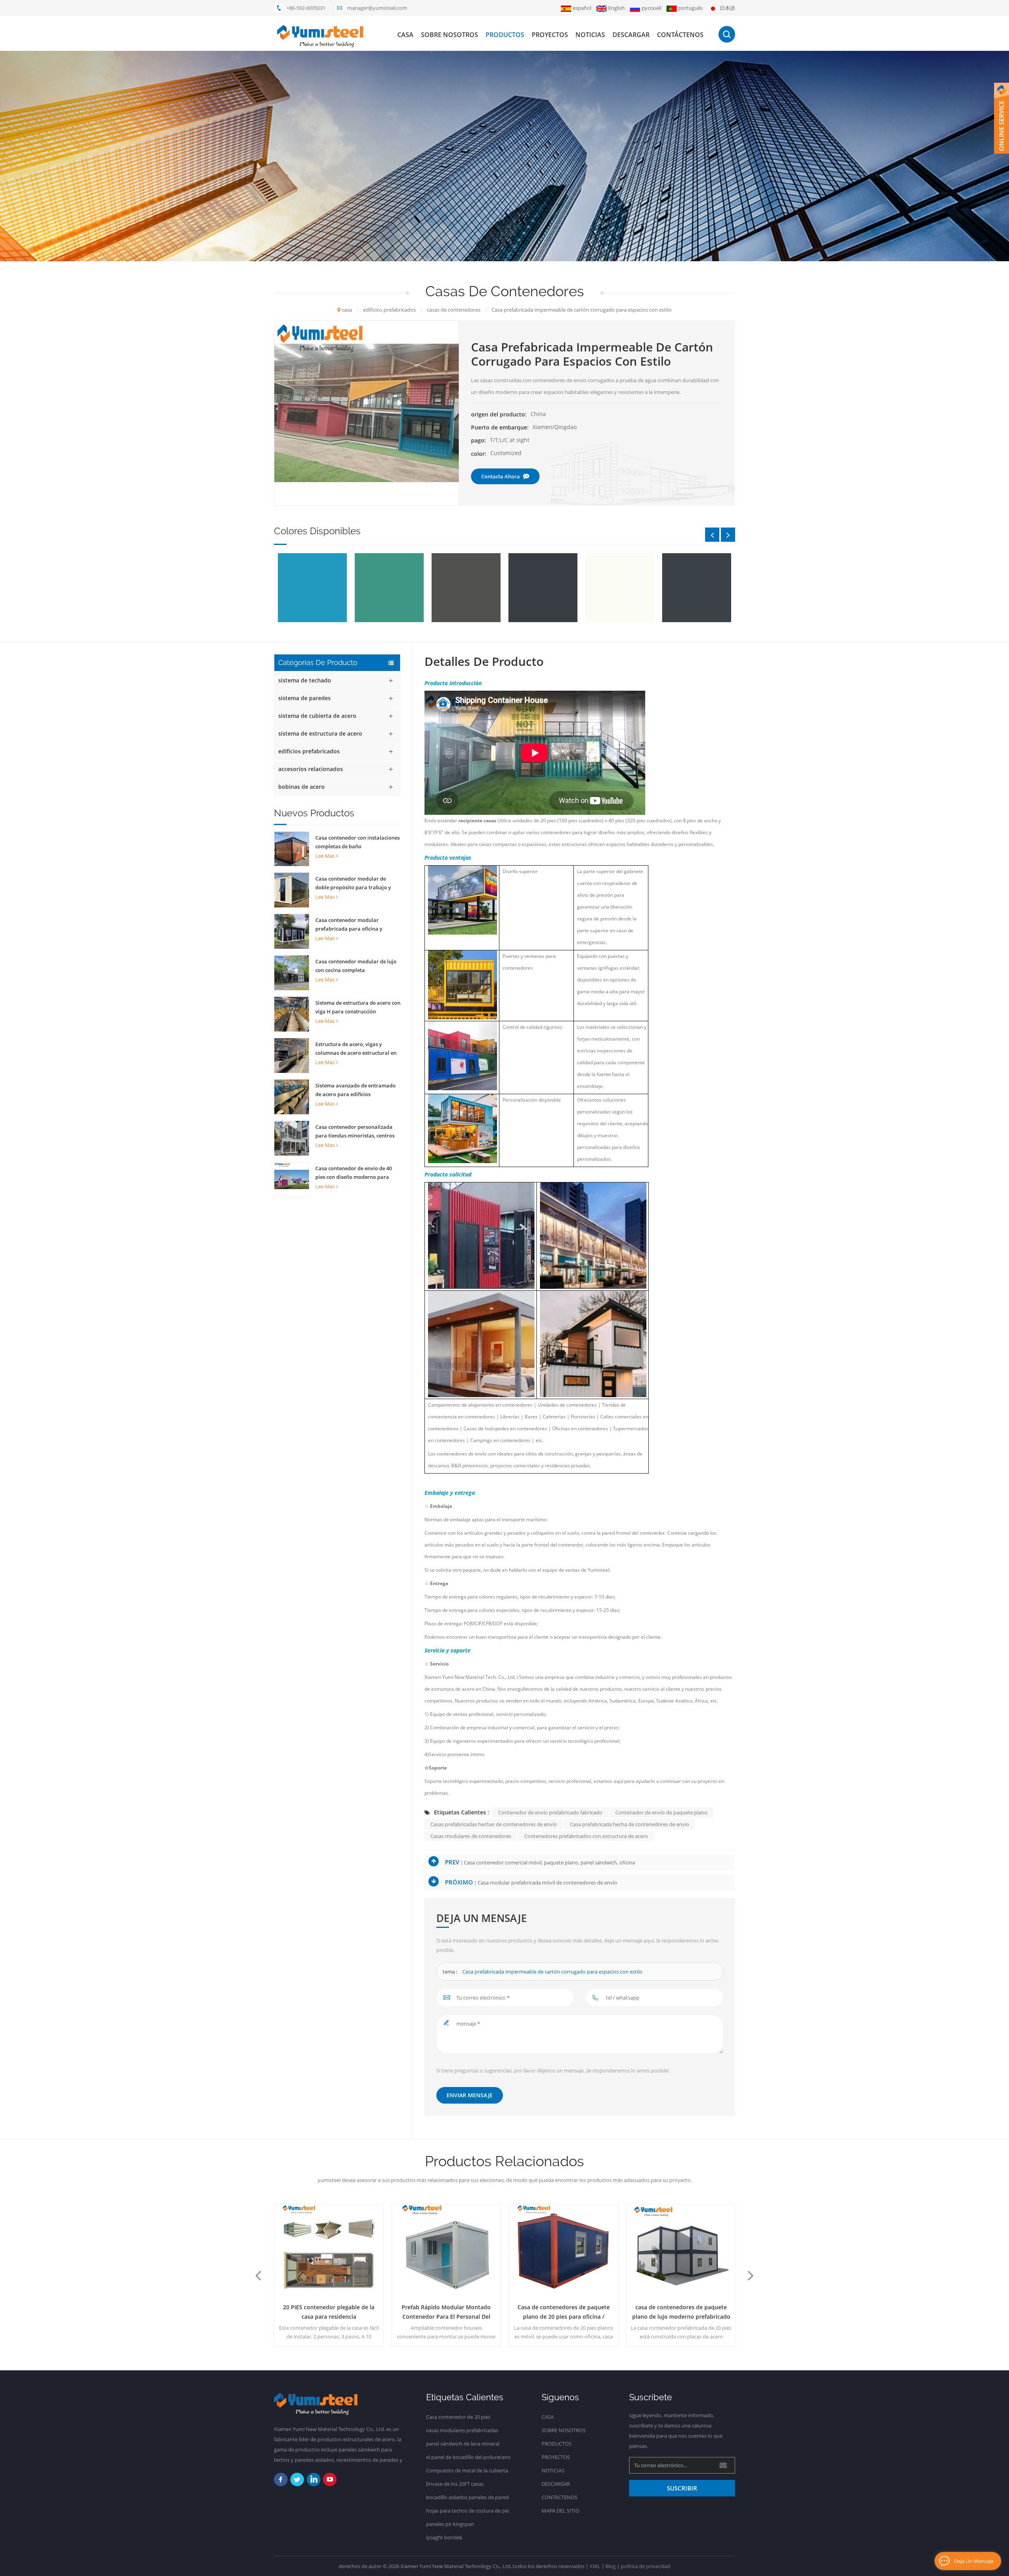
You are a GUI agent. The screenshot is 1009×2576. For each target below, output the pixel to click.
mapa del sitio (560, 2511)
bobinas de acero (302, 787)
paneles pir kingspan (450, 2524)
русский (652, 8)
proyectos (550, 35)
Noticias (590, 35)
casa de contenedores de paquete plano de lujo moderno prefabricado (564, 2312)
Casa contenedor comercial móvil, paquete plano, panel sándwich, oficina (549, 1862)
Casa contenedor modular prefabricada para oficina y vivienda (349, 925)
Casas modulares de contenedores (471, 1836)
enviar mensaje (470, 2095)
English (616, 8)
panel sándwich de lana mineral (463, 2444)
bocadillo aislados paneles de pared (467, 2497)
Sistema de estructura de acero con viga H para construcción (358, 1007)
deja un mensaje (974, 2561)
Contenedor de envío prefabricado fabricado (550, 1812)
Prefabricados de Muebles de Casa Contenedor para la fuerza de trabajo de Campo (681, 2312)
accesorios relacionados (311, 769)
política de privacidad (646, 2566)
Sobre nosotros (450, 35)
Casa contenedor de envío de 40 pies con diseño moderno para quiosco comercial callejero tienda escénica (357, 1173)
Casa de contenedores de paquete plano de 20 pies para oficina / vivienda (446, 2312)
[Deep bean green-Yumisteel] (311, 588)
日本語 (727, 8)
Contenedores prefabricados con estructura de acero (586, 1836)
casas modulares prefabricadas (462, 2430)
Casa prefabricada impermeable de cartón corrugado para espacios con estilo (552, 1972)
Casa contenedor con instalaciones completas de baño (357, 842)
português (691, 8)
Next (728, 535)
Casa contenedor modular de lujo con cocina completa (356, 966)
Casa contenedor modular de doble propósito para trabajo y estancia (353, 883)
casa (405, 35)
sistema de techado (305, 680)
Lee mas (325, 856)
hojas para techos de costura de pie (467, 2511)
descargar (631, 35)
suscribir (682, 2488)
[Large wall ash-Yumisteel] (618, 588)
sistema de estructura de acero (320, 733)
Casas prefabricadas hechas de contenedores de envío (494, 1824)
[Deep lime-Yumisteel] (388, 588)
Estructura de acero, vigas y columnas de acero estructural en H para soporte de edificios (356, 1049)
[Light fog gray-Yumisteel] (695, 588)
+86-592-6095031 (306, 8)
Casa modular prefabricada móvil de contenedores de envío (547, 1883)
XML (595, 2566)
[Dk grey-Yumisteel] (464, 588)
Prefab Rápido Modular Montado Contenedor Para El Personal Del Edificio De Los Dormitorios (329, 2312)
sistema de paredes (304, 698)
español (582, 8)
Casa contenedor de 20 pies (458, 2417)
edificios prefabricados (309, 751)
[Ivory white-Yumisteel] (541, 588)
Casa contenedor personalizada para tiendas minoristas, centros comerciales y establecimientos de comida (357, 1132)
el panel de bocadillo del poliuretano (468, 2457)
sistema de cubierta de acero (317, 716)
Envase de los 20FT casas (455, 2484)
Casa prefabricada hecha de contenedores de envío (630, 1824)
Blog (611, 2566)
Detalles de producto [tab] (484, 662)
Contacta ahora (501, 476)
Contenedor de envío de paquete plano (661, 1812)
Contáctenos (680, 35)
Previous (712, 535)
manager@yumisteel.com (377, 8)
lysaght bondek (444, 2537)
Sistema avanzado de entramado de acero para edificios (356, 1090)
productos (505, 35)
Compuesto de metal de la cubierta (467, 2470)
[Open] (1002, 118)
